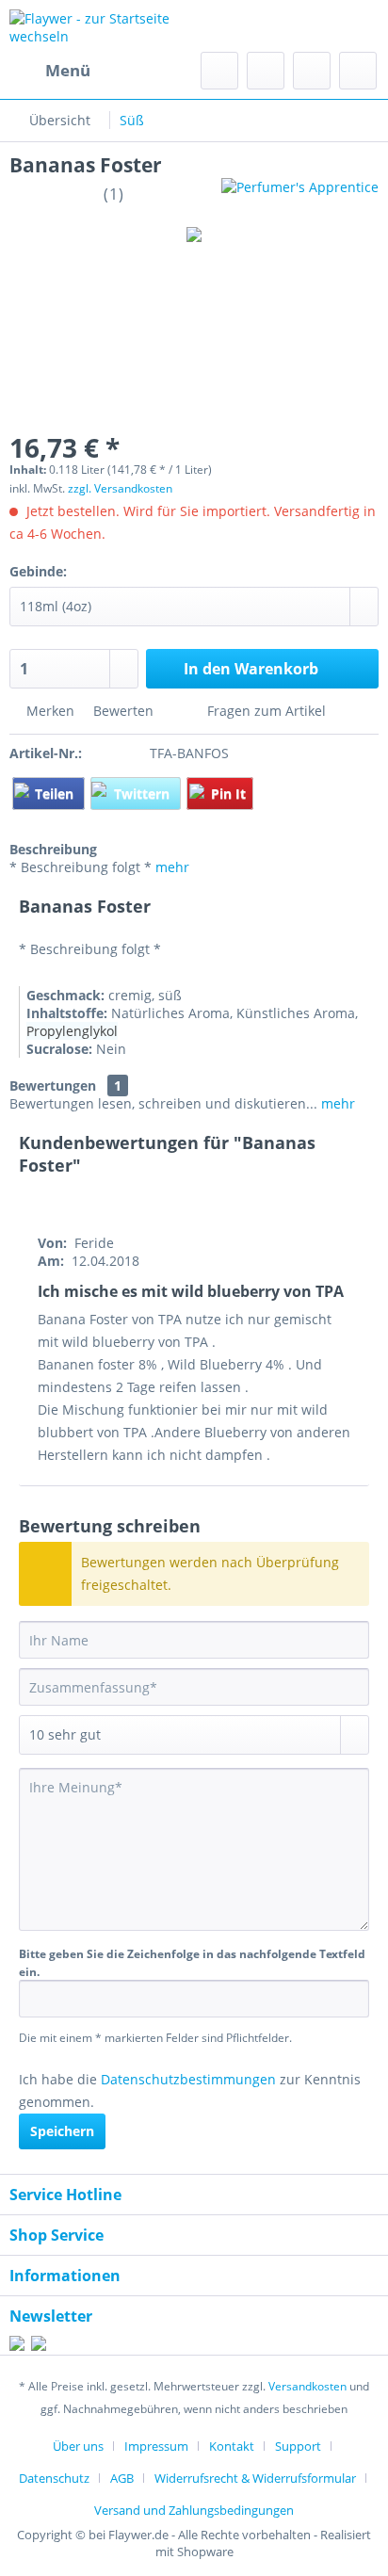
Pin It (228, 794)
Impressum (156, 2446)
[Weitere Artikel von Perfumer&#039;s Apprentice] (300, 194)
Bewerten (123, 711)
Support (298, 2446)
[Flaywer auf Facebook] (17, 2346)
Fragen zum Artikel (265, 711)
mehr (172, 867)
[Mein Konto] (312, 71)
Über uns (78, 2446)
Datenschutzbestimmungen (188, 2079)
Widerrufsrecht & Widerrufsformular (255, 2478)
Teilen (56, 794)
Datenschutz (54, 2478)
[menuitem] (50, 71)
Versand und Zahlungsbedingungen (194, 2510)
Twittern (144, 794)
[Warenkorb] (358, 71)
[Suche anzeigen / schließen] (219, 71)
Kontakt (232, 2446)
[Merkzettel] (266, 71)
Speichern (62, 2131)
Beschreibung (53, 849)
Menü (68, 70)
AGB (122, 2478)
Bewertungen (53, 1085)
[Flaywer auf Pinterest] (39, 2346)
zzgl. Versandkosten (120, 488)
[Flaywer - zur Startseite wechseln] (102, 26)
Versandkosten (307, 2386)
